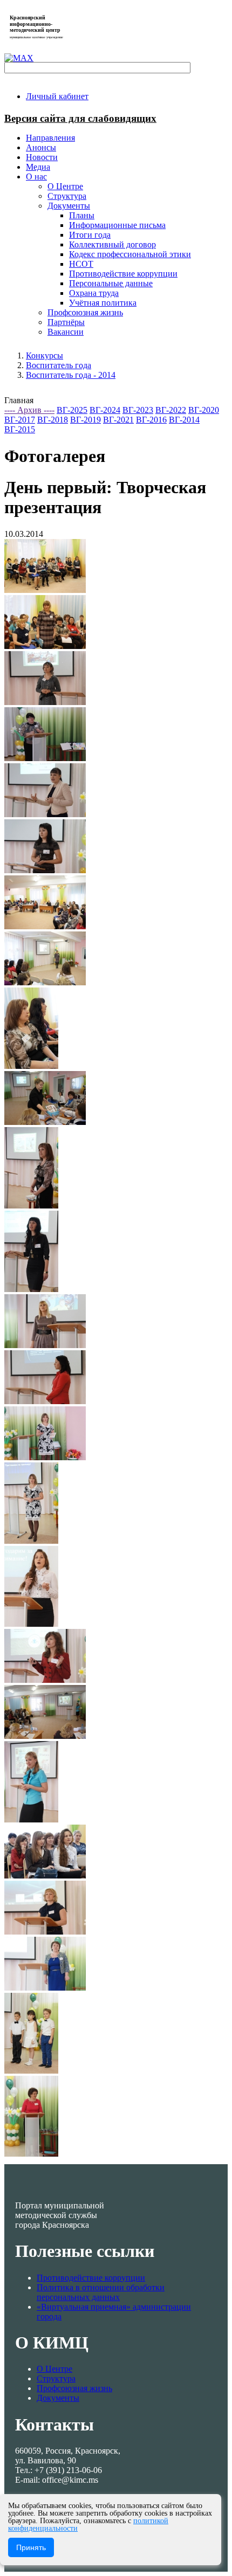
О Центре (54, 2369)
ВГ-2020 (204, 410)
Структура (56, 2378)
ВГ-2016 (151, 420)
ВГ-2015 (20, 429)
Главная (19, 400)
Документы (58, 2398)
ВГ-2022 (171, 410)
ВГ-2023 (138, 410)
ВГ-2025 (72, 410)
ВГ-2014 (184, 420)
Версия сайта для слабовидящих (80, 118)
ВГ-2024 (105, 410)
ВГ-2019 (86, 420)
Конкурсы (45, 355)
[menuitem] (57, 96)
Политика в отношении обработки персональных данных (101, 2292)
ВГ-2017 (20, 420)
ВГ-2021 (118, 420)
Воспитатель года (59, 365)
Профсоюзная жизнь (74, 2388)
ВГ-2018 (53, 420)
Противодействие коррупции (91, 2278)
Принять (31, 2547)
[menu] (127, 254)
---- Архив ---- (29, 410)
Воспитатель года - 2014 (71, 375)
